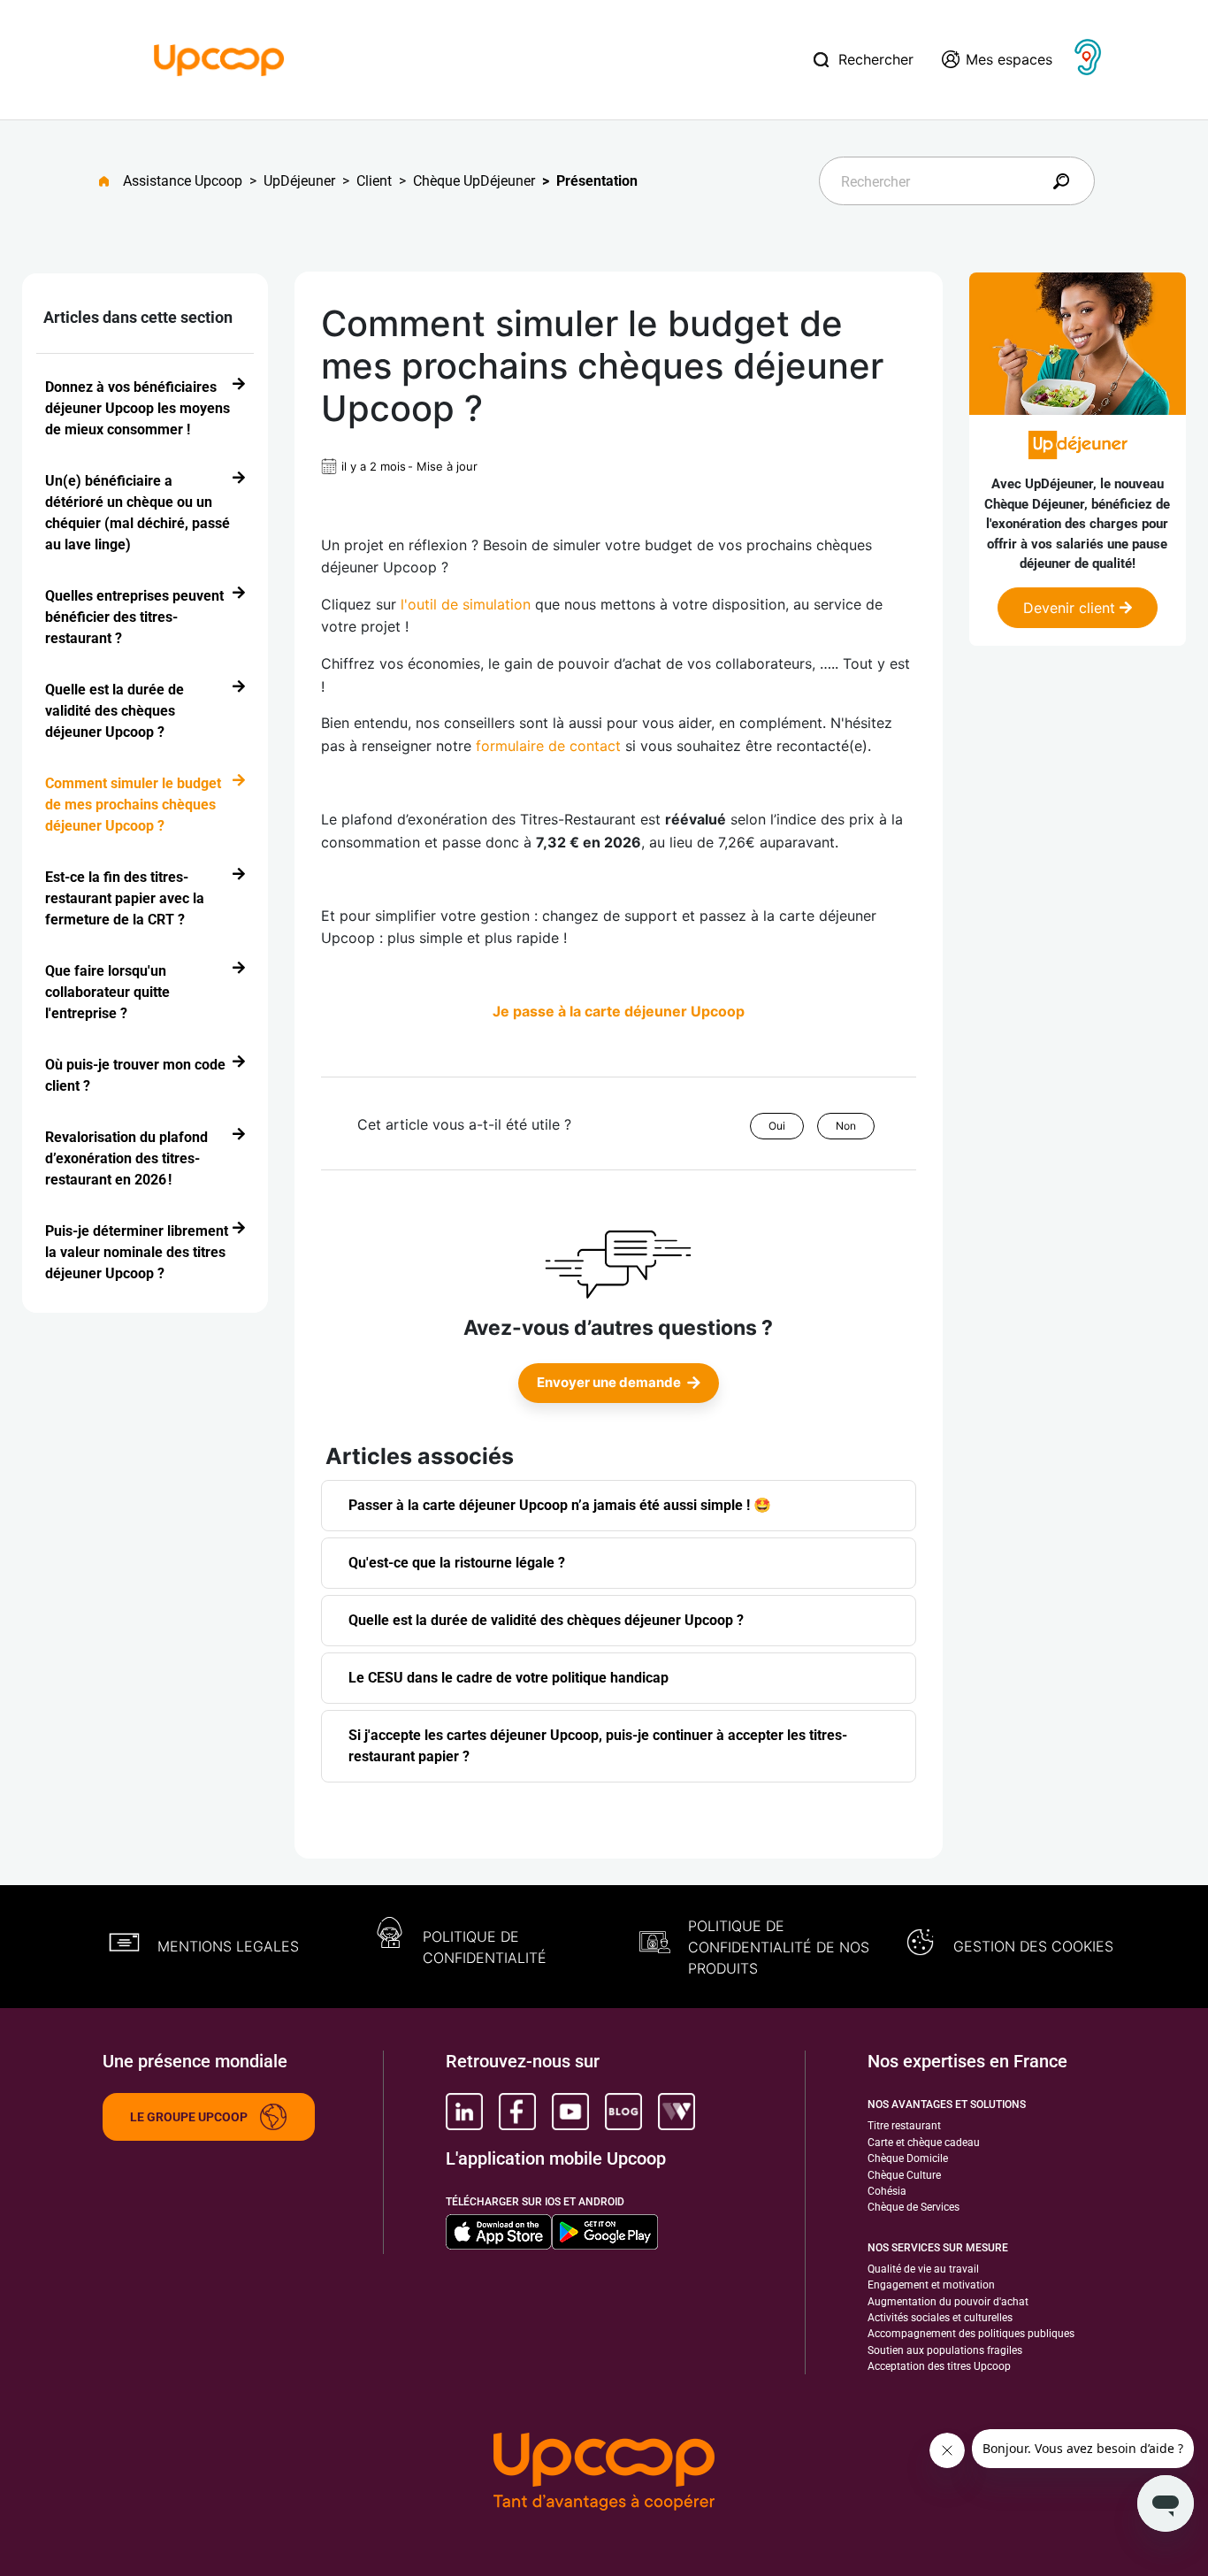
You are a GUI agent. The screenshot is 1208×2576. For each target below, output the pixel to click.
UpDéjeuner (299, 181)
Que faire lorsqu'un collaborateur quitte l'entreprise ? (107, 992)
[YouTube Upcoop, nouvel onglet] (570, 2112)
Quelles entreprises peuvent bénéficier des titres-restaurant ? (134, 617)
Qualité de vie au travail (923, 2269)
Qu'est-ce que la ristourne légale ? (457, 1563)
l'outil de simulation (466, 604)
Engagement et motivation (931, 2285)
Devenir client (1071, 608)
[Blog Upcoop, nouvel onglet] (623, 2112)
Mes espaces (1009, 59)
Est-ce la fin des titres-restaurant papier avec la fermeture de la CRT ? (125, 898)
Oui (777, 1126)
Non (846, 1126)
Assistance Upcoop (183, 181)
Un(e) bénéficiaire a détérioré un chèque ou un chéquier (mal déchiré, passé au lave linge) (138, 513)
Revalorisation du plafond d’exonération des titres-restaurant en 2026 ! (126, 1158)
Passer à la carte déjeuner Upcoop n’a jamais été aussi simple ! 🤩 (560, 1505)
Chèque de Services (914, 2207)
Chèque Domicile (908, 2158)
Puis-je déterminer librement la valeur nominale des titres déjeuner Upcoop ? (137, 1252)
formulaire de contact (548, 746)
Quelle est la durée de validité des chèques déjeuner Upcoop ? (115, 711)
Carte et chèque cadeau (924, 2143)
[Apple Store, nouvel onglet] (499, 2232)
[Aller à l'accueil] (111, 181)
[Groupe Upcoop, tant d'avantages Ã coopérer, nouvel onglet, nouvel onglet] (604, 2473)
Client (374, 181)
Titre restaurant (904, 2126)
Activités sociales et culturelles (940, 2318)
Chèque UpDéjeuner (474, 181)
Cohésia (887, 2191)
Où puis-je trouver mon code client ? (135, 1075)
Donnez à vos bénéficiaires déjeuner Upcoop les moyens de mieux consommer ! (138, 408)
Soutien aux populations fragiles (945, 2350)
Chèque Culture (904, 2175)
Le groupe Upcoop (189, 2117)
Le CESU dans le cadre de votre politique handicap (508, 1678)
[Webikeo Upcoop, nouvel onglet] (677, 2112)
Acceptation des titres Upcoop (939, 2366)
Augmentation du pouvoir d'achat (948, 2302)
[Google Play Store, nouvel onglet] (605, 2232)
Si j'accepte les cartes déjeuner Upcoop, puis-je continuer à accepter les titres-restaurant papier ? (598, 1746)
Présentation (597, 181)
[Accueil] (219, 58)
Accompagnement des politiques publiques (971, 2334)
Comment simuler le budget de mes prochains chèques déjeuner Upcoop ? (133, 805)
